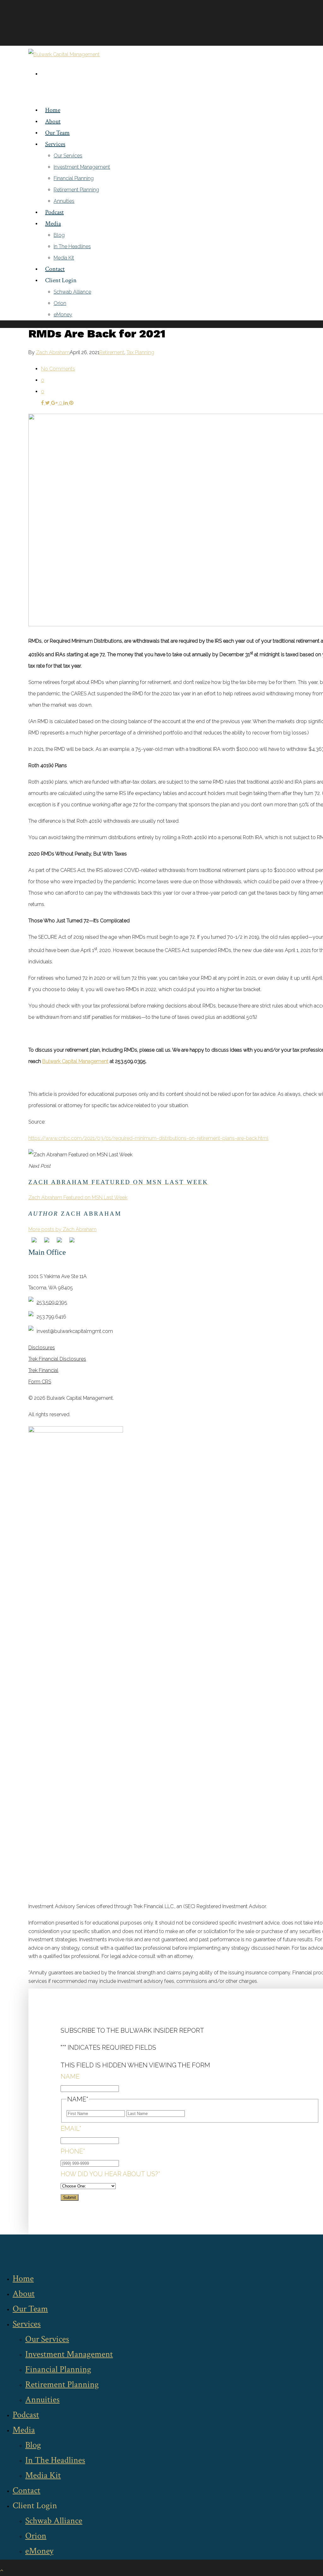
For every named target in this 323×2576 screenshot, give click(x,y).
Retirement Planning (76, 190)
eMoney (63, 315)
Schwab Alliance (72, 292)
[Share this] (43, 403)
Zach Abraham (53, 352)
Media (53, 224)
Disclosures (42, 1348)
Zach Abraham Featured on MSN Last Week (78, 1197)
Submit (70, 2197)
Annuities (64, 201)
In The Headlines (72, 246)
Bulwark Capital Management (75, 1061)
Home (53, 110)
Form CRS (40, 1382)
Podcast (54, 212)
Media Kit (64, 258)
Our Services (68, 156)
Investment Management (82, 167)
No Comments (58, 369)
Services (55, 144)
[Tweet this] (48, 403)
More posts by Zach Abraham (62, 1229)
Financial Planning (74, 178)
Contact (55, 269)
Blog (59, 235)
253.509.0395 (52, 1302)
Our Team (57, 133)
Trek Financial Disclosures (57, 1359)
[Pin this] (71, 403)
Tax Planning (140, 352)
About (53, 121)
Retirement (112, 352)
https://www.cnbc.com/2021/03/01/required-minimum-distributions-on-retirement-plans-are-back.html (148, 1138)
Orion (60, 303)
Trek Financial (43, 1370)
